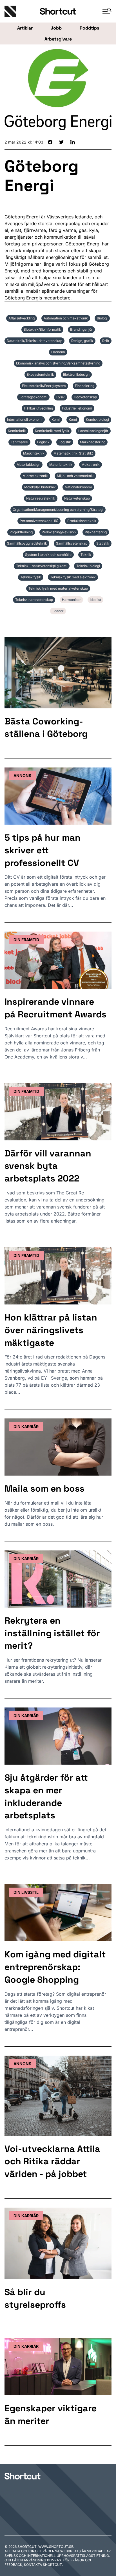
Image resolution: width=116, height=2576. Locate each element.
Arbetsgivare (58, 39)
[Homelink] (22, 11)
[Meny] (105, 11)
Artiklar (25, 28)
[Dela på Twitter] (61, 142)
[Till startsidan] (23, 2476)
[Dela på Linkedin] (73, 142)
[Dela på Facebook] (50, 142)
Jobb (56, 28)
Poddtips (89, 28)
